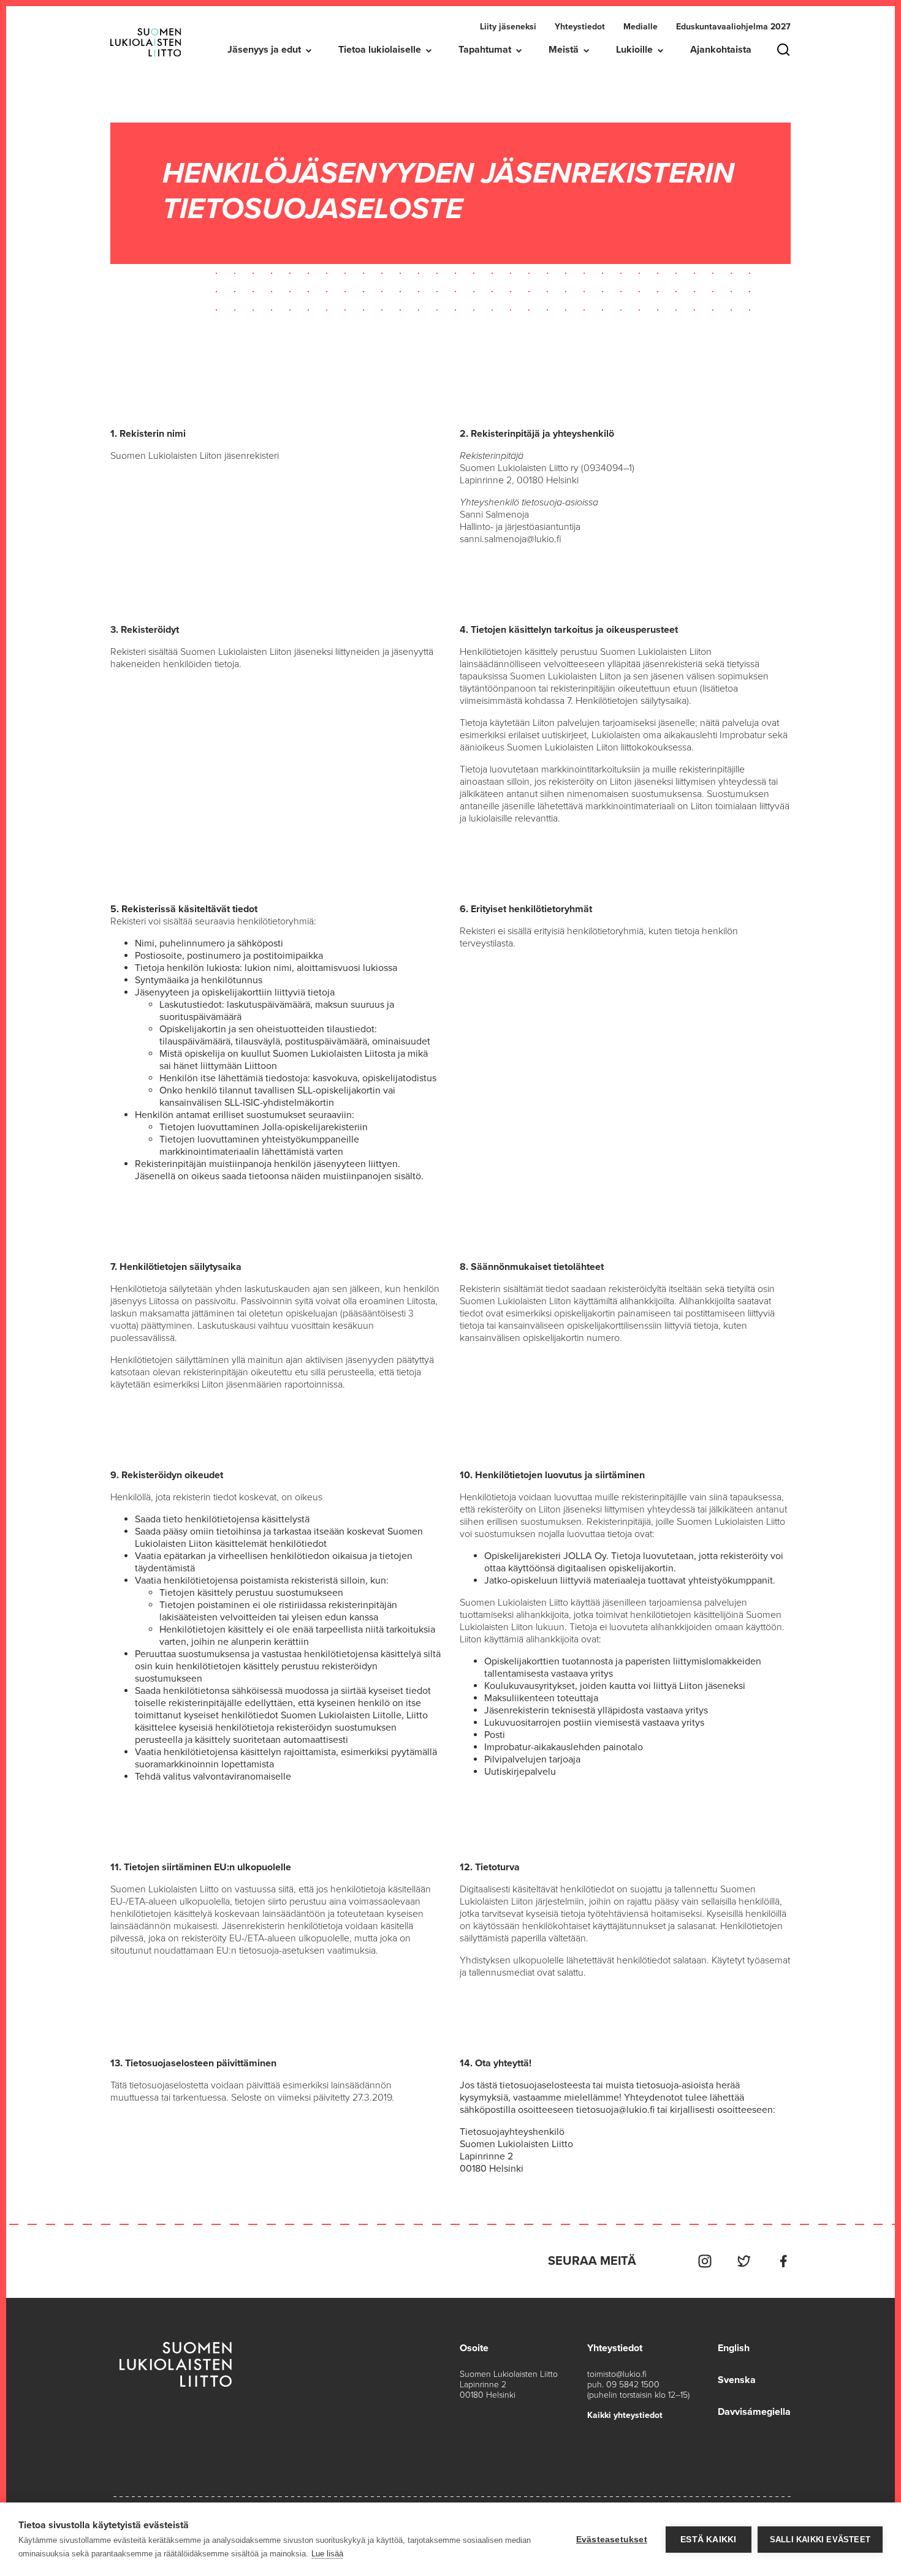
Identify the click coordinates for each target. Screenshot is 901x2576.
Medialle (641, 27)
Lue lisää (327, 2554)
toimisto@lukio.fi (617, 2374)
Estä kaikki (708, 2540)
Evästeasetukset (612, 2540)
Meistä (564, 50)
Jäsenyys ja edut (264, 50)
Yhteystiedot (580, 27)
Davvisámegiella (754, 2412)
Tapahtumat (485, 50)
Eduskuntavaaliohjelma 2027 (733, 27)
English (734, 2348)
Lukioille (634, 50)
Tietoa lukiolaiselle (380, 50)
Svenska (737, 2380)
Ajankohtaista (721, 50)
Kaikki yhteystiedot (625, 2415)
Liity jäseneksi (508, 27)
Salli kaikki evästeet (820, 2540)
